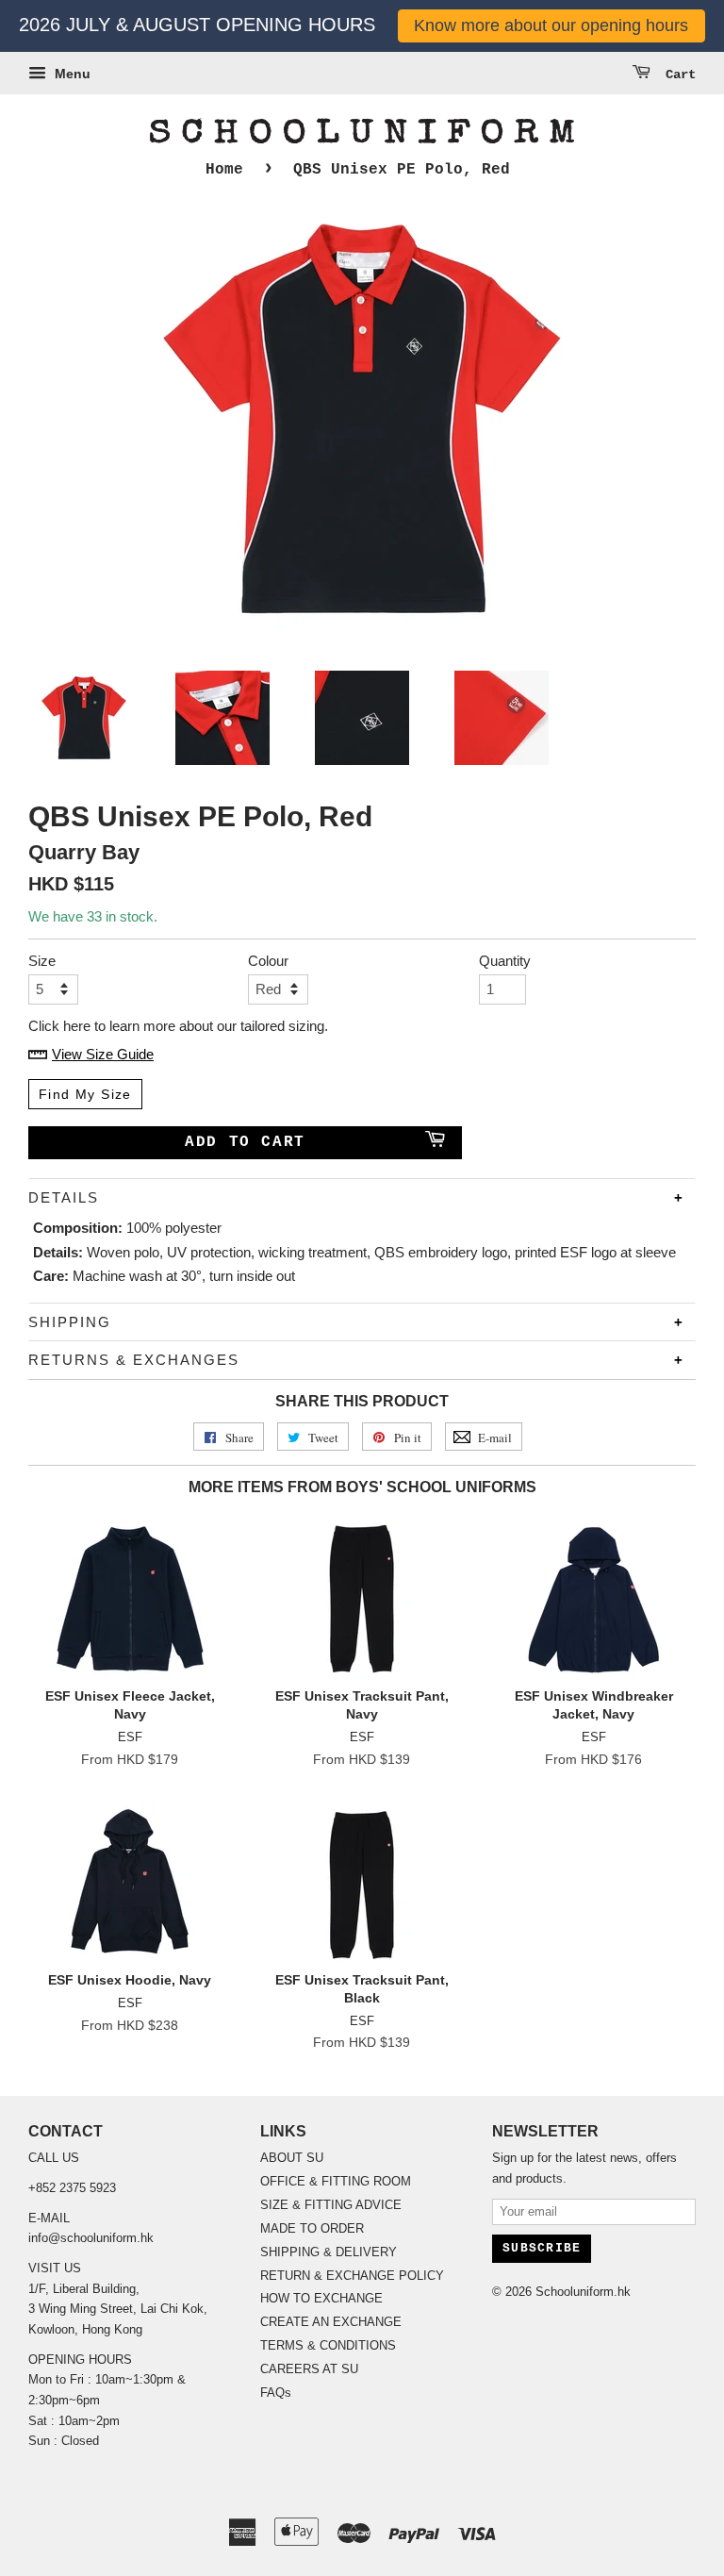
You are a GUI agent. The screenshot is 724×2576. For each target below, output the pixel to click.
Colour (268, 961)
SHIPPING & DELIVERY (329, 2252)
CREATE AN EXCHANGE (331, 2322)
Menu (71, 74)
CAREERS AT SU (309, 2369)
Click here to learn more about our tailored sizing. (178, 1026)
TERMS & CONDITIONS (328, 2345)
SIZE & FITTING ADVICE (331, 2205)
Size (42, 961)
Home (224, 170)
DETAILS (64, 1197)
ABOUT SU (292, 2158)
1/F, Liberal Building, (86, 2289)
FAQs (276, 2393)
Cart (677, 75)
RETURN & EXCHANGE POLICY (352, 2276)
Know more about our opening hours (551, 25)
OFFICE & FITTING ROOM (336, 2181)
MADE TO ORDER (312, 2228)
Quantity (502, 961)
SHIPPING (70, 1322)
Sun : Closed (64, 2441)
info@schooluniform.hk (91, 2238)
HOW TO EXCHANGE (321, 2298)
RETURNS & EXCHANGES (134, 1360)
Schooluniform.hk (583, 2292)
